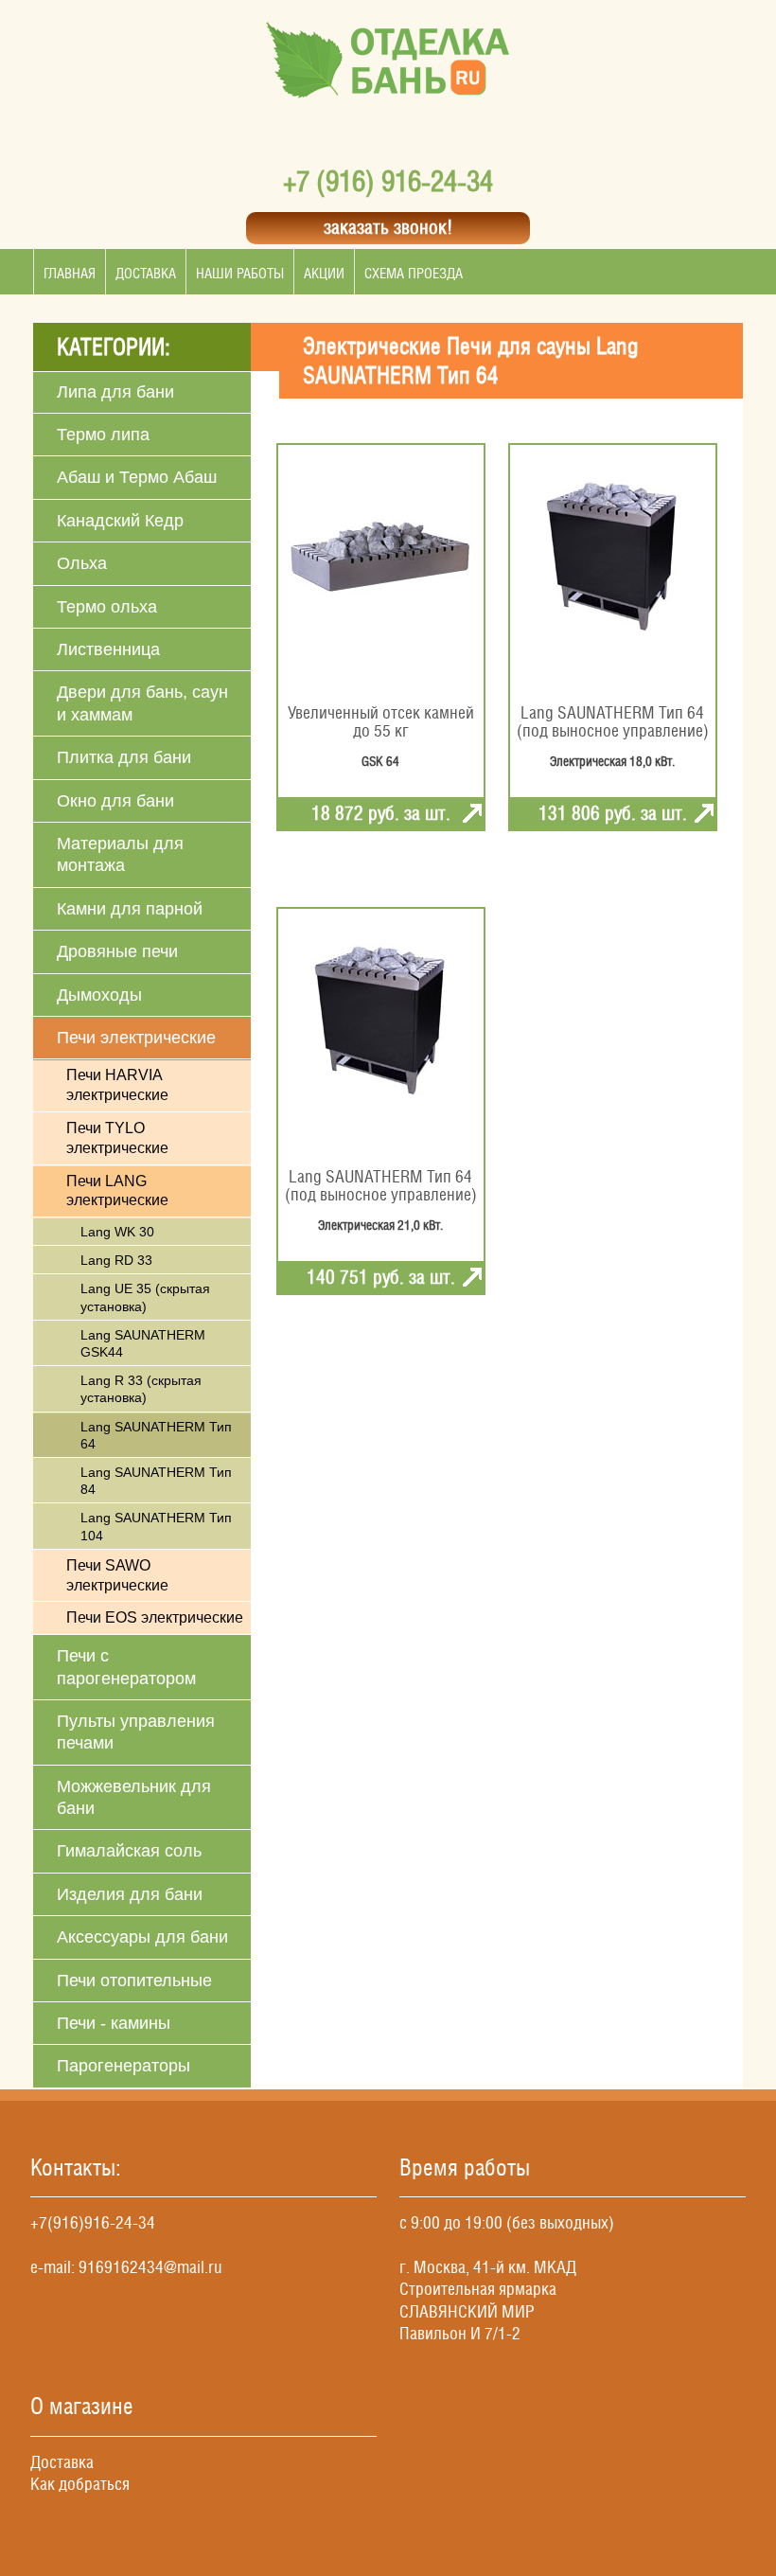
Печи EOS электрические (155, 1617)
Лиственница (108, 649)
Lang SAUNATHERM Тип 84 (156, 1481)
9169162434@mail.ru (150, 2267)
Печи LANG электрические (117, 1191)
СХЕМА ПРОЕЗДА (414, 273)
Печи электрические (136, 1038)
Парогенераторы (123, 2066)
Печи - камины (114, 2023)
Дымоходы (99, 995)
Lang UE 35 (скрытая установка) (145, 1297)
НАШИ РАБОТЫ (240, 273)
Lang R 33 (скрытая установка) (141, 1389)
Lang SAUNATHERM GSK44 (143, 1343)
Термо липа (103, 435)
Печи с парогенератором (126, 1667)
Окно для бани (115, 801)
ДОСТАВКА (146, 273)
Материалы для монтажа (120, 854)
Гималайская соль (129, 1851)
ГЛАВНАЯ (70, 273)
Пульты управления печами (136, 1732)
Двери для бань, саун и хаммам (142, 703)
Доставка (62, 2462)
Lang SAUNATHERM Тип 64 (156, 1435)
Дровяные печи (117, 951)
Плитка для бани (124, 757)
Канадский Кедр (120, 521)
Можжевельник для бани (134, 1797)
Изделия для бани (130, 1894)
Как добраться (80, 2484)
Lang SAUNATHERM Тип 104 (156, 1526)
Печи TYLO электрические (117, 1138)
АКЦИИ (324, 273)
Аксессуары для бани (142, 1937)
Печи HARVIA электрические (117, 1085)
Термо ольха (107, 607)
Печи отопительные (134, 1981)
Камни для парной (130, 909)
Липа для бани (115, 392)
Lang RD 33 (116, 1260)
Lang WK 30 (117, 1232)
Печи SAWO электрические (117, 1575)
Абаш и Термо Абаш (137, 477)
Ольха (82, 563)
